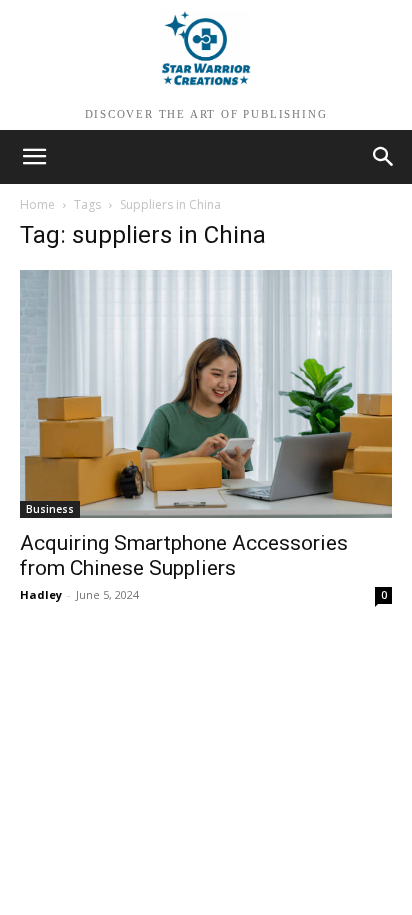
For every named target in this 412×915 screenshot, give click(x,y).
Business (50, 509)
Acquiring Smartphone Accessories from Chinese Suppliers (184, 555)
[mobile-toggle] (34, 157)
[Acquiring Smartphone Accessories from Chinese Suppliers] (206, 394)
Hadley (41, 594)
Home (37, 204)
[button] (384, 157)
